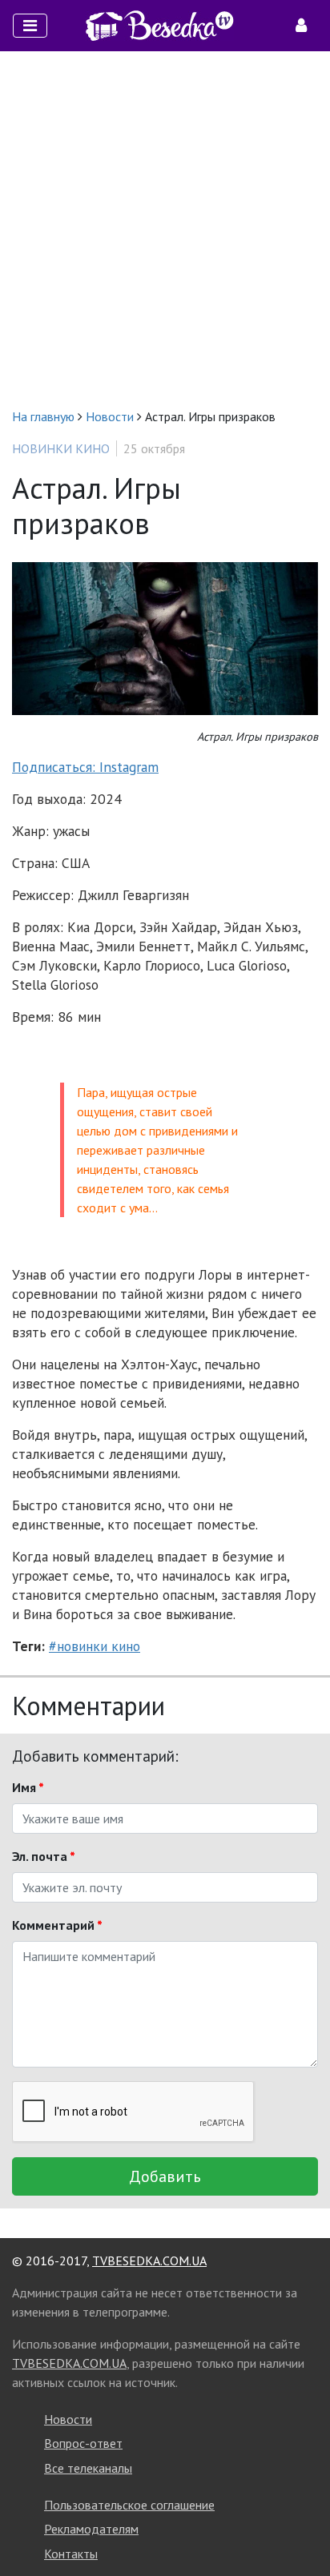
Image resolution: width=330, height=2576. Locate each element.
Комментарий (57, 1925)
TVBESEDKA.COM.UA (149, 2261)
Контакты (71, 2554)
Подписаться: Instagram (85, 767)
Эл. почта (44, 1856)
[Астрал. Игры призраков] (165, 637)
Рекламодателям (91, 2529)
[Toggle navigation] (30, 26)
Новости (68, 2419)
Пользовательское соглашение (129, 2505)
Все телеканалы (88, 2468)
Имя (28, 1787)
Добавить (165, 2176)
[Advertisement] (165, 229)
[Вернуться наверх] (302, 2528)
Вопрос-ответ (83, 2443)
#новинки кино (95, 1646)
